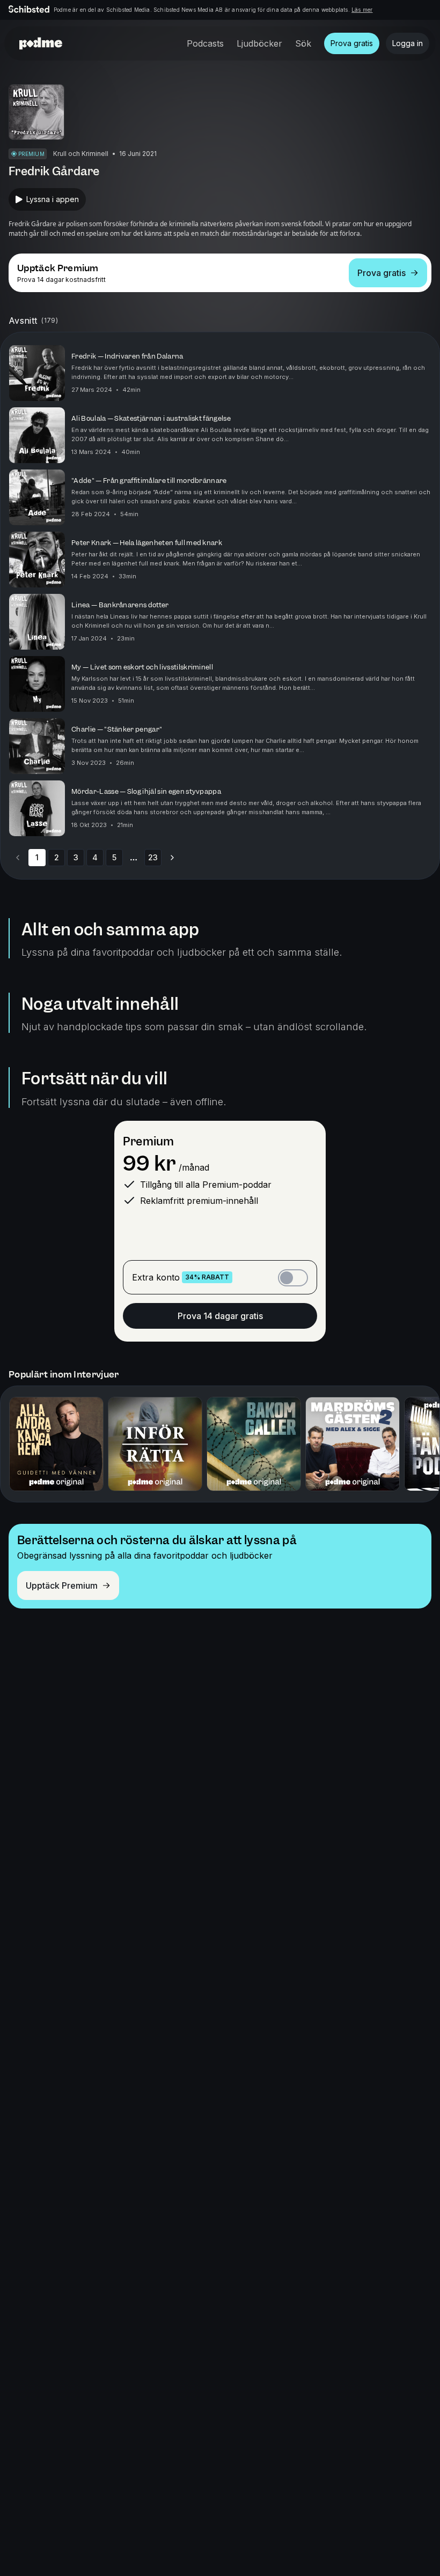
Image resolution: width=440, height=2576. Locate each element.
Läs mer (362, 10)
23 (153, 857)
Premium (148, 1141)
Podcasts (205, 43)
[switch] (293, 1278)
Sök (303, 43)
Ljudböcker (259, 43)
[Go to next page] (172, 858)
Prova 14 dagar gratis (220, 1316)
